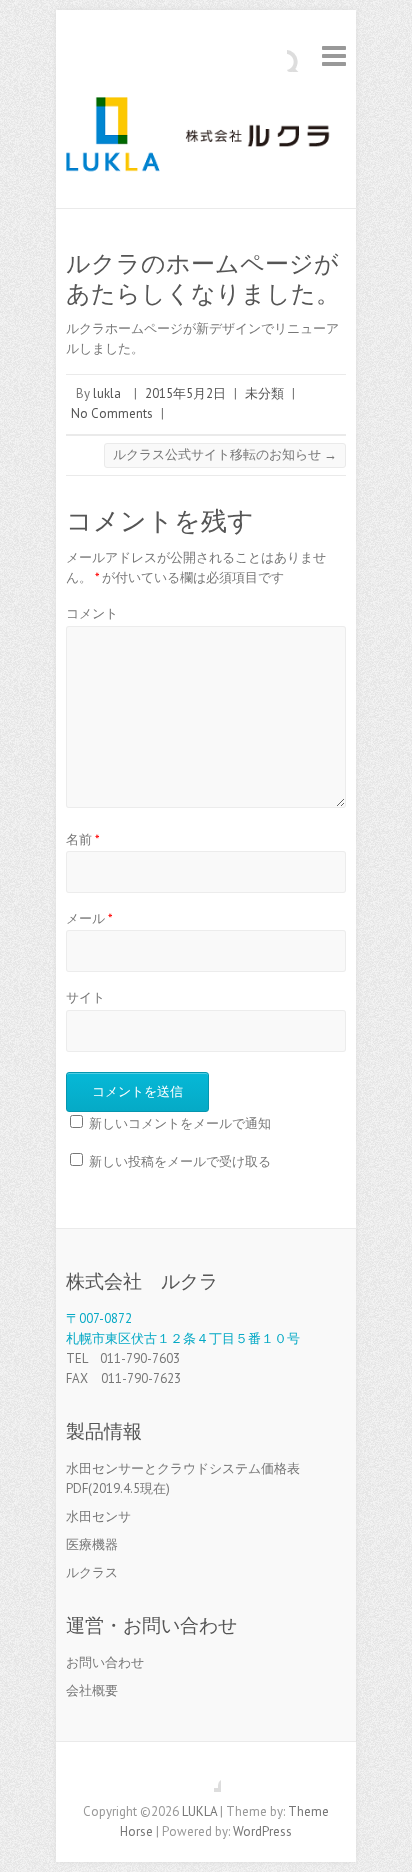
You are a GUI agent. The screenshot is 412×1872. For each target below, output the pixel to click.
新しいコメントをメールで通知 (180, 1123)
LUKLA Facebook (206, 1777)
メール (89, 918)
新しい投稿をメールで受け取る (180, 1161)
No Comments (112, 413)
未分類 (264, 393)
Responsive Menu (334, 55)
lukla (107, 393)
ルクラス (92, 1572)
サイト (85, 997)
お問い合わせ (105, 1662)
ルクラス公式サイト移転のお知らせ (225, 454)
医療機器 (92, 1544)
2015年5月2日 (185, 393)
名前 (83, 839)
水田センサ (98, 1516)
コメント (92, 613)
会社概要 (92, 1690)
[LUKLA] (206, 140)
